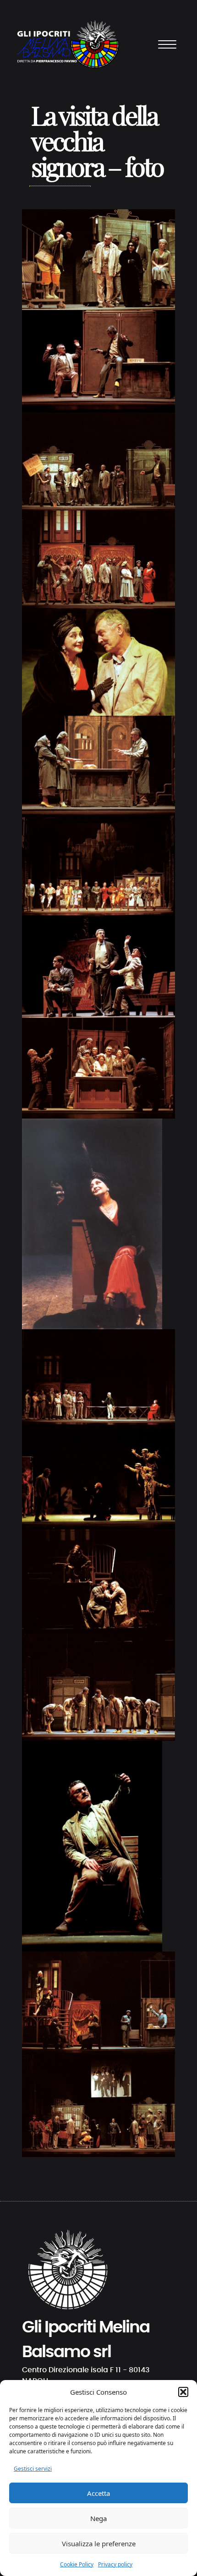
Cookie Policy (77, 2564)
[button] (183, 2392)
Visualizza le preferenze (99, 2543)
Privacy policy (115, 2564)
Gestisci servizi (33, 2469)
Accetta (98, 2493)
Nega (98, 2518)
